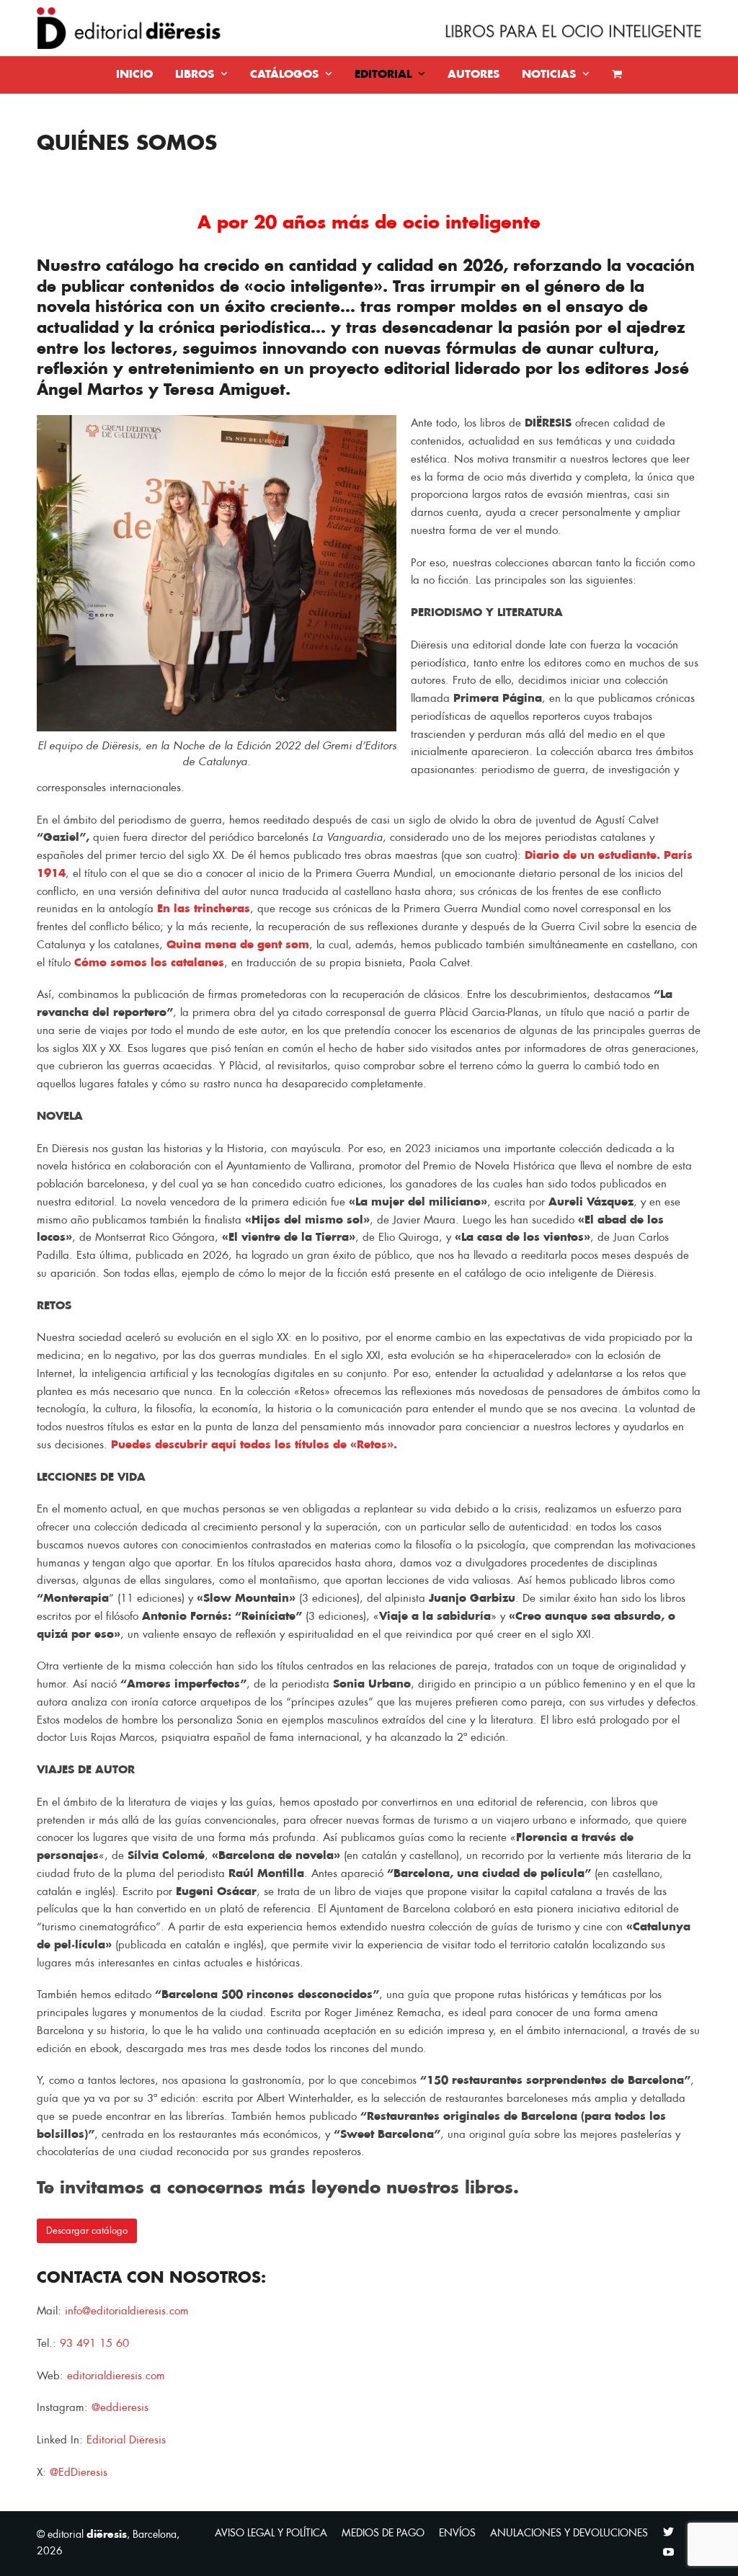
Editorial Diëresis (126, 2440)
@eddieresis (120, 2408)
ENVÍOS (457, 2533)
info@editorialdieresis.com (127, 2311)
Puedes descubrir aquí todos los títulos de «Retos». (254, 1445)
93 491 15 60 (94, 2344)
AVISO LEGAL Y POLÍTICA (271, 2533)
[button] (617, 75)
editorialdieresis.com (116, 2376)
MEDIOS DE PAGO (383, 2533)
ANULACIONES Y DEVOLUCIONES (569, 2533)
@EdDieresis (80, 2473)
